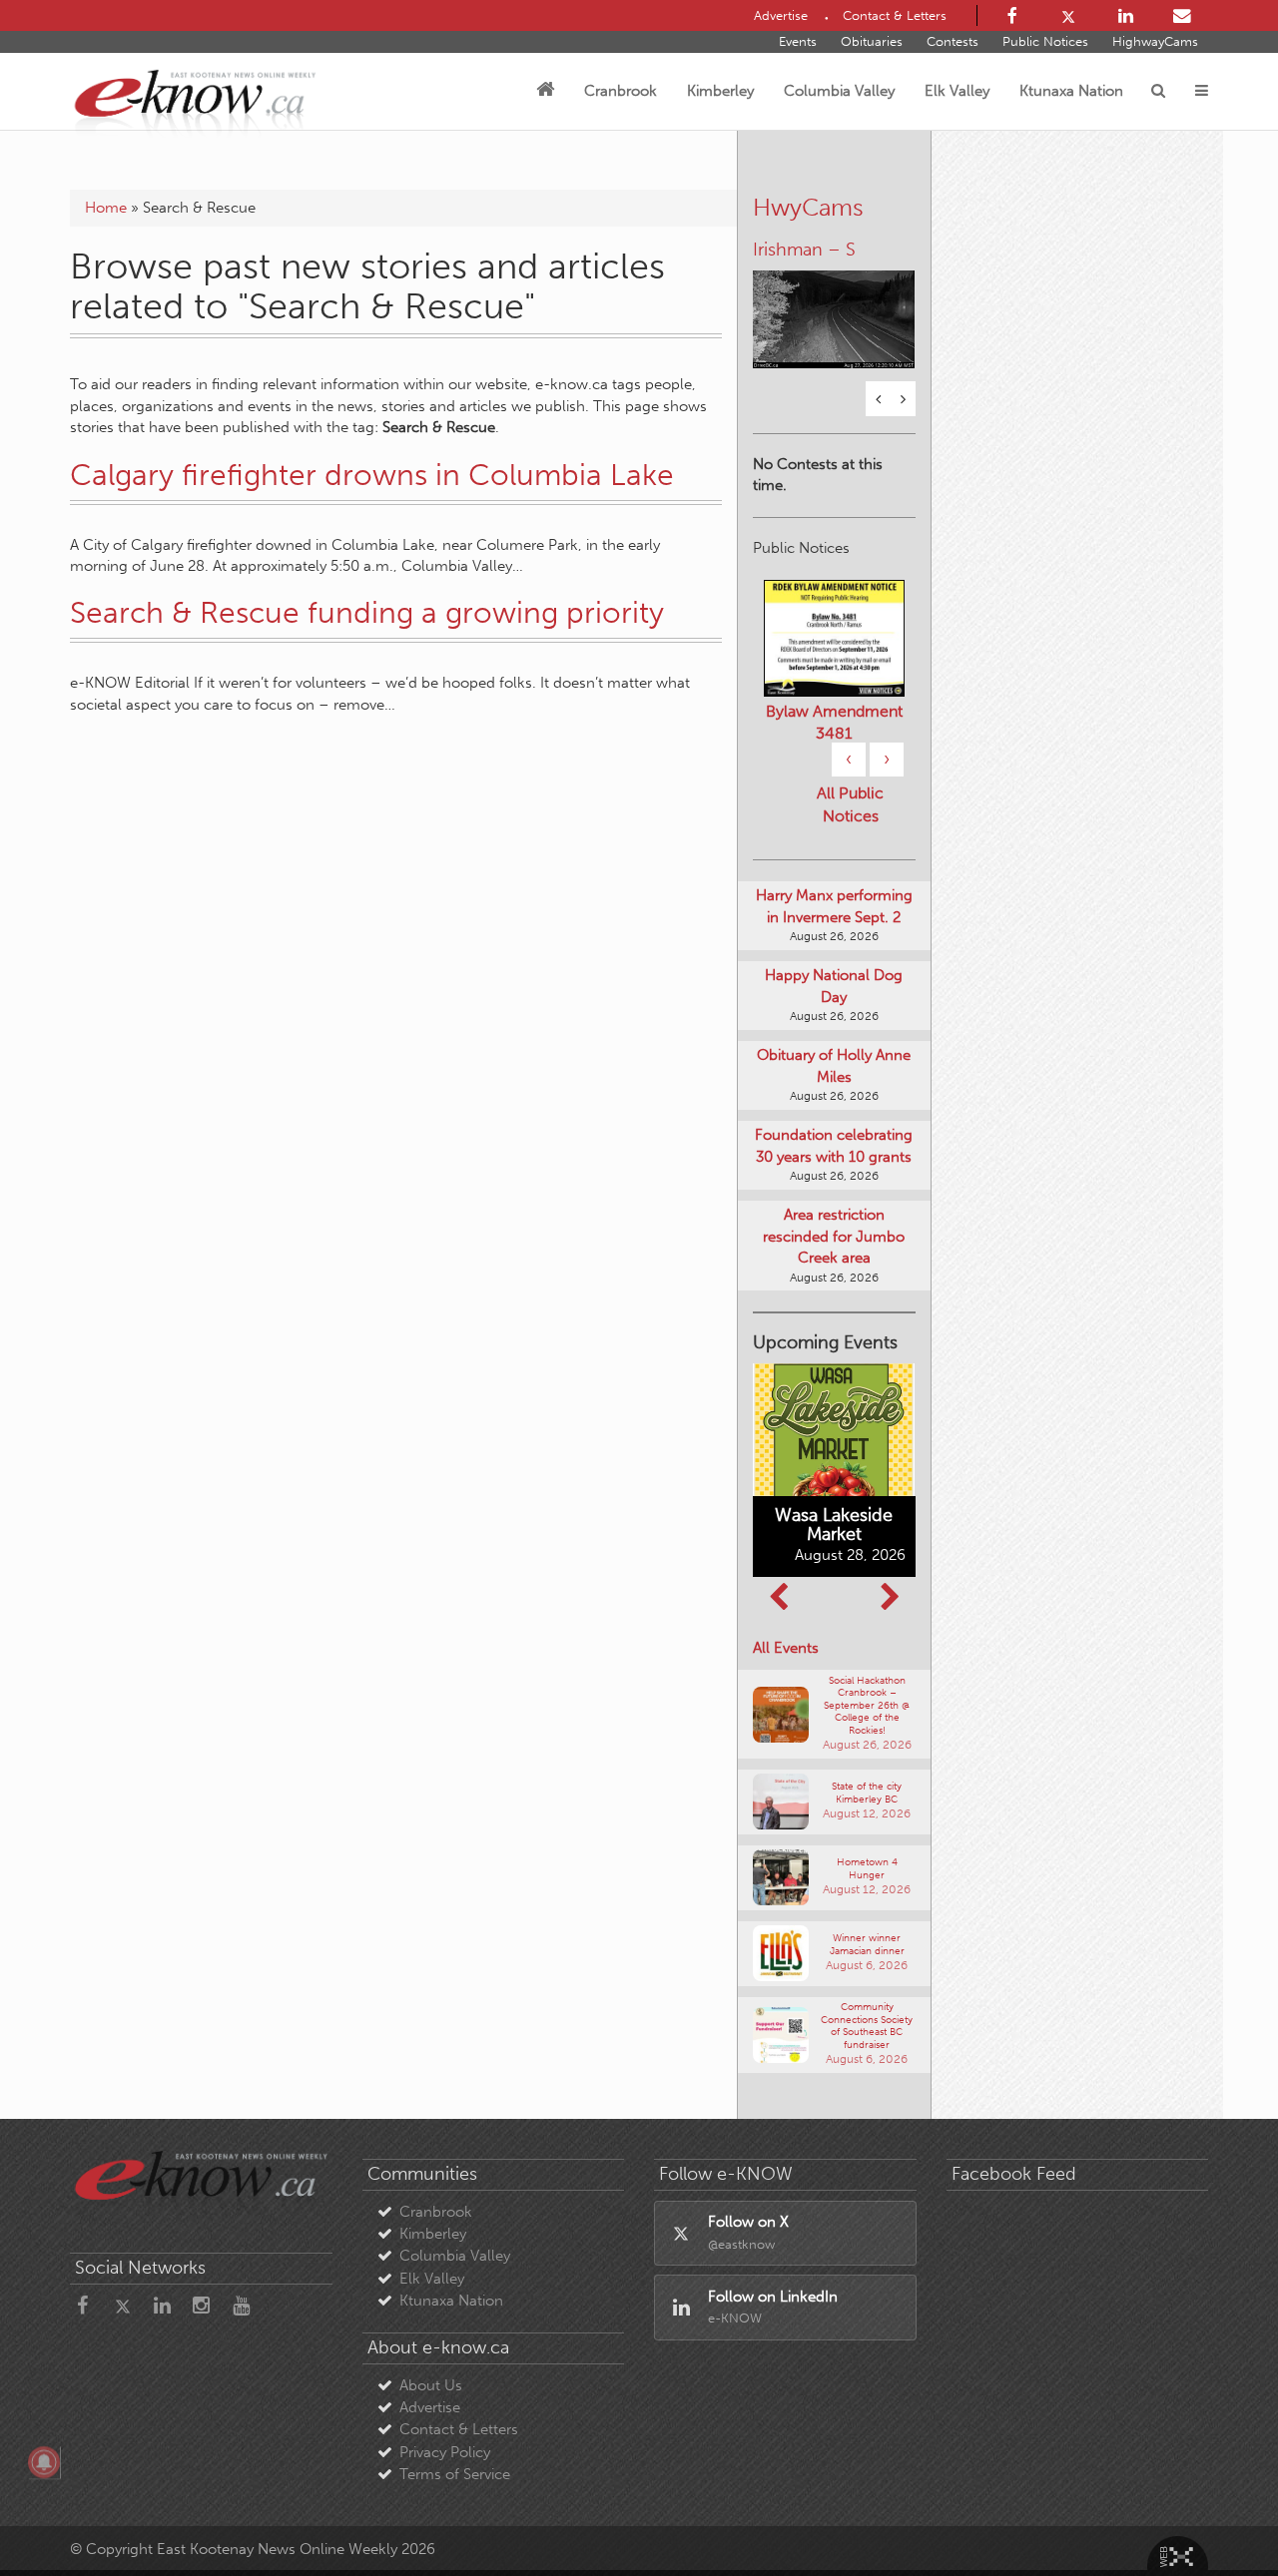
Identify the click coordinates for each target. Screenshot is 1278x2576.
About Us (431, 2385)
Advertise (430, 2407)
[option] (834, 307)
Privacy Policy (445, 2452)
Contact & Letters (459, 2429)
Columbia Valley (839, 91)
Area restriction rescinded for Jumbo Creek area (834, 1236)
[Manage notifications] (44, 2462)
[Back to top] (1217, 2515)
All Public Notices (850, 804)
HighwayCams (1155, 41)
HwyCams (808, 207)
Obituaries (872, 41)
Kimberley (720, 91)
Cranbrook (621, 91)
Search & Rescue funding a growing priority (367, 613)
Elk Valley (957, 91)
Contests (953, 41)
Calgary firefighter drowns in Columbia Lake (372, 475)
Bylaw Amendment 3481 (834, 722)
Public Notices (1045, 41)
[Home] (545, 91)
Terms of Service (455, 2474)
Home (106, 208)
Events (798, 41)
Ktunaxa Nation (1071, 91)
